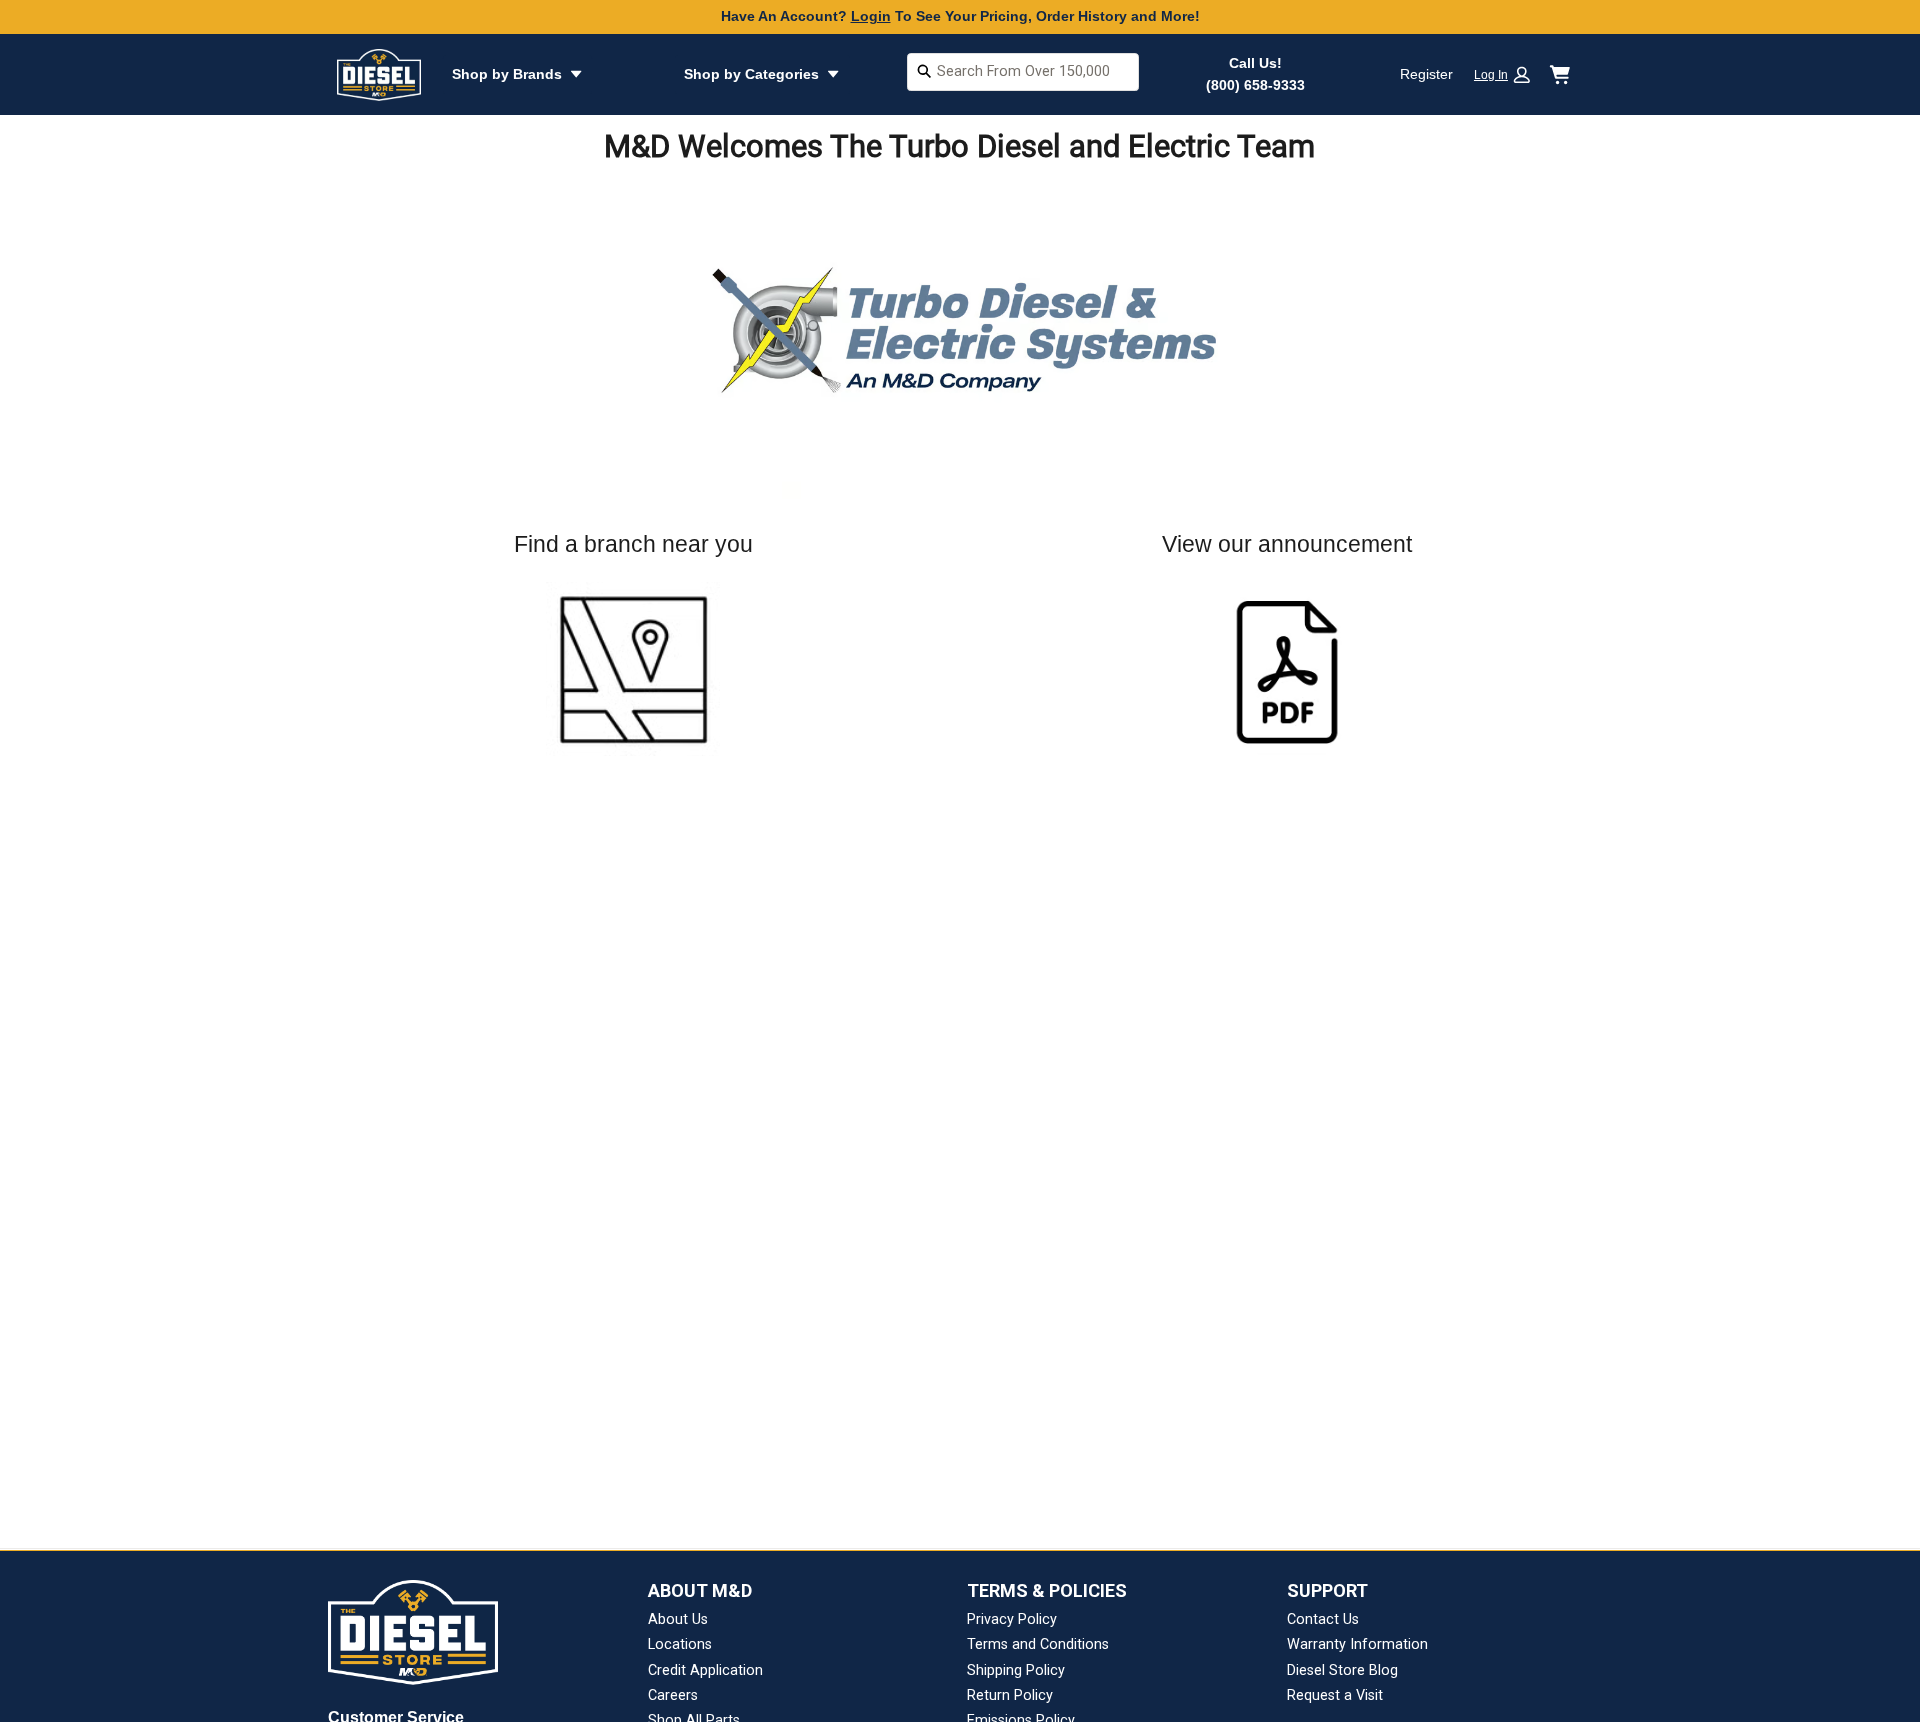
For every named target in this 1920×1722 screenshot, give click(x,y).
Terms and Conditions (1038, 1644)
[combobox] (1023, 74)
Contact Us (1323, 1619)
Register (1426, 74)
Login (871, 16)
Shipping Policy (1016, 1670)
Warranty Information (1357, 1644)
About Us (678, 1619)
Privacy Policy (1012, 1619)
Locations (680, 1644)
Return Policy (1010, 1695)
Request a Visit (1335, 1695)
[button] (1509, 74)
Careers (673, 1695)
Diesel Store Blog (1342, 1670)
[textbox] (1023, 72)
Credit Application (705, 1670)
